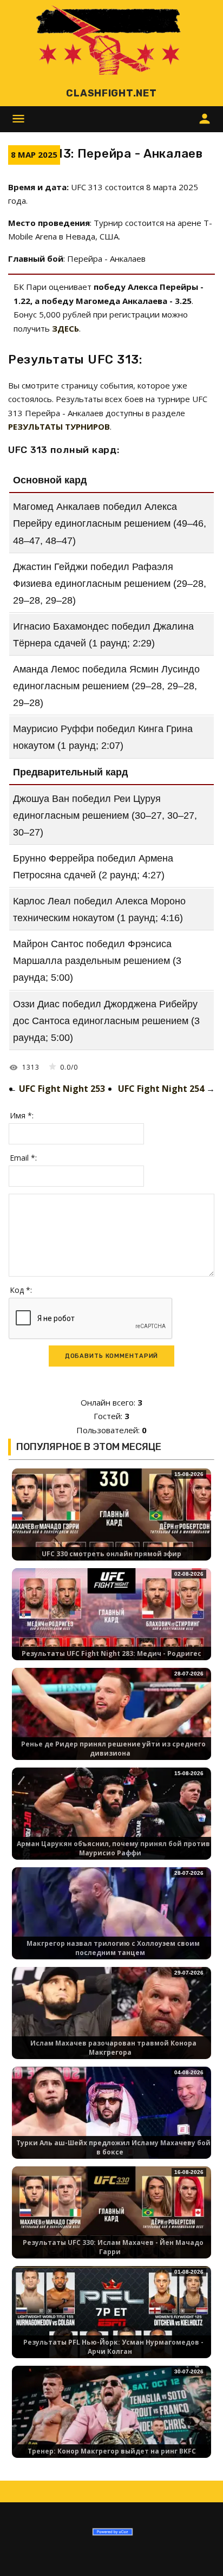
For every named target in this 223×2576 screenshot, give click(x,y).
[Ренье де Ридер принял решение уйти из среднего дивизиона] (111, 1723)
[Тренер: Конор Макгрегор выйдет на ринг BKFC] (111, 2421)
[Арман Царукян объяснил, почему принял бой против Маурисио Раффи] (111, 1823)
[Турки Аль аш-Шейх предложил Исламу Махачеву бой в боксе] (111, 2122)
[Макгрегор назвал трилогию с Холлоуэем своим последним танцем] (111, 1922)
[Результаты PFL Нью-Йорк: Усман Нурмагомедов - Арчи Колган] (111, 2321)
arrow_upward (199, 2552)
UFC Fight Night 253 (62, 1089)
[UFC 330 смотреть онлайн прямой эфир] (111, 1523)
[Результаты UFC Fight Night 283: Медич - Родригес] (111, 1623)
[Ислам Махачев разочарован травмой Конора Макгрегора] (111, 2022)
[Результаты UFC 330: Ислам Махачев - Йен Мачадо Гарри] (111, 2221)
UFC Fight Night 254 (161, 1089)
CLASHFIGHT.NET (111, 93)
